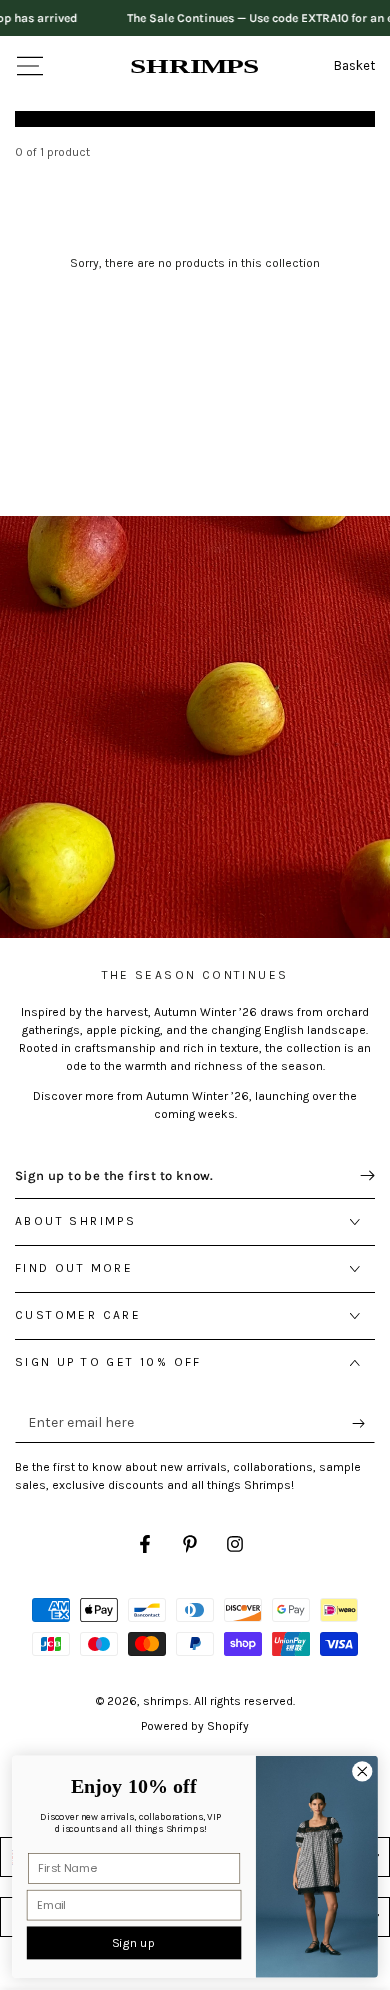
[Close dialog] (362, 1771)
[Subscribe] (363, 1423)
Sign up (133, 1943)
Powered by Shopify (195, 1726)
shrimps (166, 1701)
